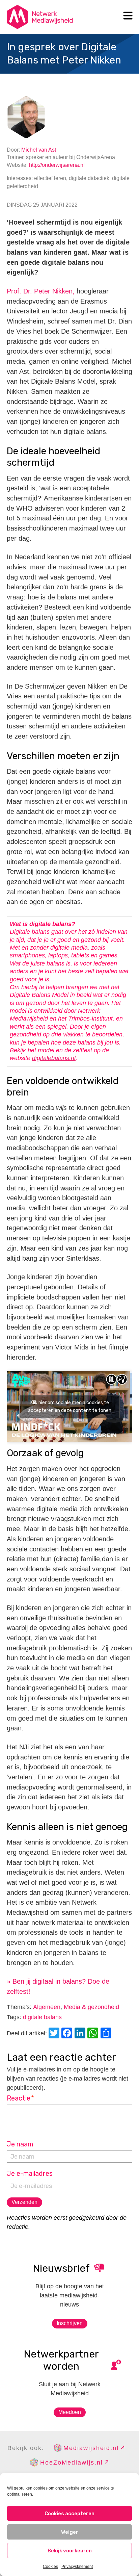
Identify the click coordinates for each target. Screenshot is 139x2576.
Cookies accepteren (69, 2514)
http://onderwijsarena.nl (57, 165)
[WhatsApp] (94, 2034)
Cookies (50, 2567)
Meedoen (70, 2412)
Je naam (20, 2144)
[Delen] (107, 2034)
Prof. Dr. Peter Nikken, (41, 291)
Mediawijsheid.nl (91, 2448)
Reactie (20, 2098)
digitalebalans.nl (54, 1058)
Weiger (70, 2532)
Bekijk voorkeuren (70, 2551)
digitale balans (42, 2017)
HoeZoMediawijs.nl (72, 2463)
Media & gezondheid (91, 2007)
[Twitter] (55, 2034)
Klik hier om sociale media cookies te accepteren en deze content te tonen (70, 1407)
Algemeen (47, 2007)
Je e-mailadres (30, 2173)
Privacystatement (77, 2567)
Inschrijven (70, 2323)
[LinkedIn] (81, 2034)
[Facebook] (68, 2034)
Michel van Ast (39, 150)
